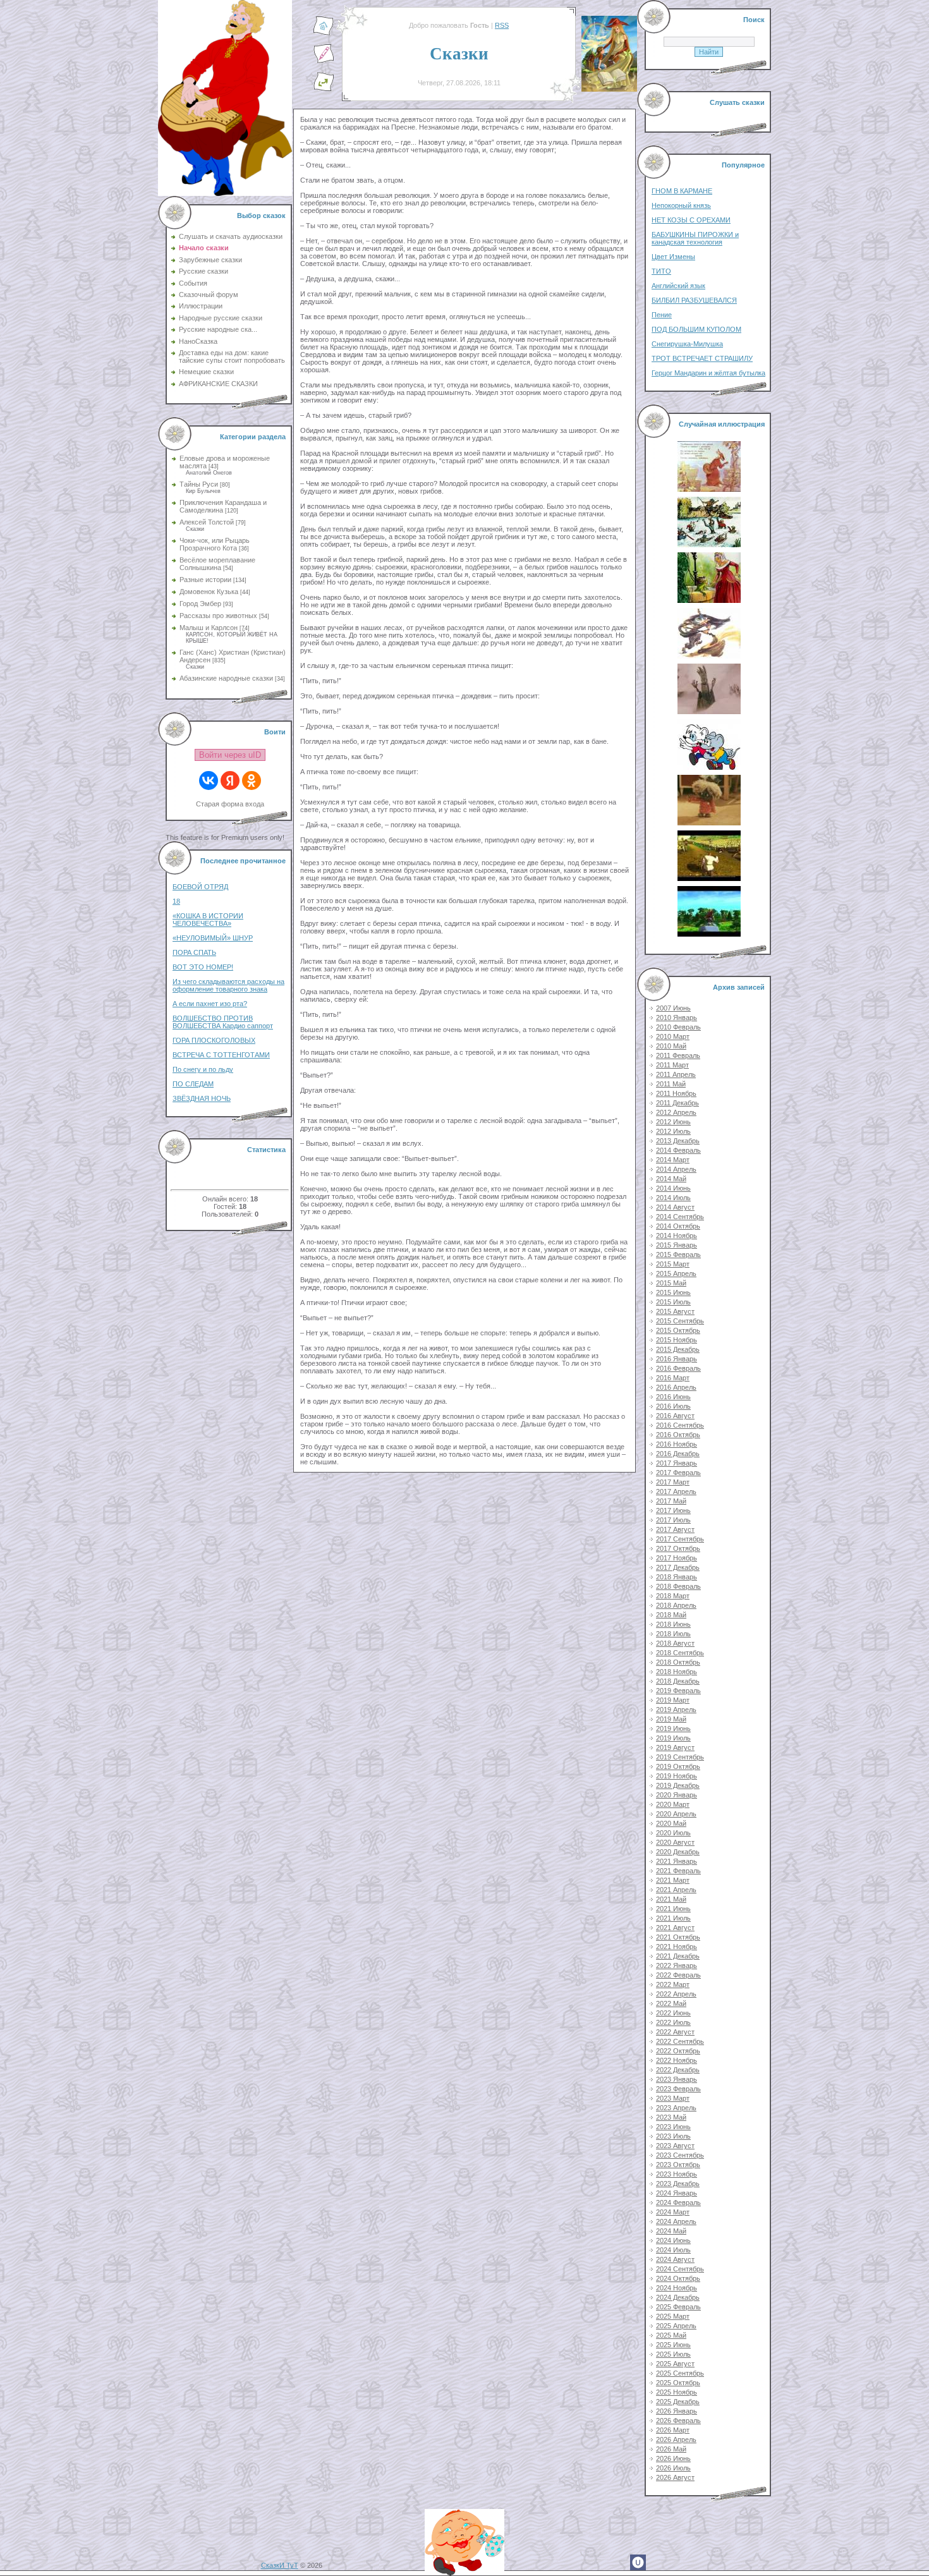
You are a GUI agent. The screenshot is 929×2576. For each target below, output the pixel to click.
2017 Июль (673, 1520)
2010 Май (671, 1046)
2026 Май (671, 2449)
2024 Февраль (678, 2202)
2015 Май (671, 1283)
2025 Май (671, 2335)
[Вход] (324, 89)
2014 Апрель (676, 1169)
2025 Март (673, 2316)
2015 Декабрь (678, 1349)
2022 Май (671, 2003)
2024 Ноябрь (677, 2288)
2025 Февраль (678, 2307)
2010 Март (673, 1036)
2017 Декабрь (678, 1567)
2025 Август (675, 2364)
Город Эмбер (200, 604)
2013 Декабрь (678, 1141)
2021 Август (675, 1928)
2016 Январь (677, 1359)
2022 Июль (673, 2022)
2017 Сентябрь (680, 1539)
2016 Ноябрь (677, 1444)
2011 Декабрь (677, 1103)
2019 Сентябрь (680, 1757)
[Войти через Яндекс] (230, 781)
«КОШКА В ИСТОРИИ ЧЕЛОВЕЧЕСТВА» (208, 920)
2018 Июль (673, 1634)
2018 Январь (677, 1577)
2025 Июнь (673, 2345)
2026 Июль (673, 2468)
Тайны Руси (199, 484)
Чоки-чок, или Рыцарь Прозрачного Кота (215, 544)
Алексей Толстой (207, 522)
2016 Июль (673, 1406)
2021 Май (671, 1899)
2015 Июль (673, 1302)
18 (176, 901)
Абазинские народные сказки (226, 678)
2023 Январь (677, 2079)
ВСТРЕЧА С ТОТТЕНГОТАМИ (221, 1055)
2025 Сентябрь (680, 2373)
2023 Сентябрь (680, 2155)
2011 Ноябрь (676, 1093)
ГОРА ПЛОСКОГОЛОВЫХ (214, 1040)
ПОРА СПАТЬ (194, 952)
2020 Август (675, 1842)
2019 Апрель (676, 1710)
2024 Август (675, 2259)
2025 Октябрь (678, 2383)
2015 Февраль (678, 1255)
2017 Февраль (678, 1473)
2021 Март (673, 1880)
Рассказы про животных (218, 616)
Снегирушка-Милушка (687, 344)
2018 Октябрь (678, 1662)
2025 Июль (673, 2354)
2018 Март (673, 1596)
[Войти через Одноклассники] (252, 781)
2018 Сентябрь (680, 1653)
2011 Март (672, 1065)
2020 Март (673, 1804)
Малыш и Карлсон (209, 628)
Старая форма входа (230, 804)
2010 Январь (677, 1018)
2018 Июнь (673, 1624)
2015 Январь (677, 1245)
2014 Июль (673, 1198)
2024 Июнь (673, 2240)
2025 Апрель (676, 2326)
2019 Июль (673, 1738)
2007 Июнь (673, 1008)
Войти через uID (230, 755)
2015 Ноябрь (677, 1340)
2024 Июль (673, 2250)
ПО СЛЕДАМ (193, 1084)
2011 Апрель (676, 1074)
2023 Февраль (678, 2089)
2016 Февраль (678, 1368)
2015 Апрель (676, 1273)
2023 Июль (673, 2136)
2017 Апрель (676, 1492)
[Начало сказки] (324, 33)
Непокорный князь (681, 205)
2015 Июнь (673, 1292)
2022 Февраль (678, 1975)
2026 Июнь (673, 2458)
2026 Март (673, 2430)
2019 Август (675, 1747)
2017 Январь (677, 1463)
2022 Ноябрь (677, 2060)
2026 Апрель (676, 2439)
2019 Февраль (678, 1691)
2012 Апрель (676, 1112)
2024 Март (673, 2212)
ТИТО (661, 271)
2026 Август (675, 2477)
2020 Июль (673, 1833)
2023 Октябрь (678, 2165)
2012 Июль (673, 1131)
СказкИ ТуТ (280, 2565)
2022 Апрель (676, 1994)
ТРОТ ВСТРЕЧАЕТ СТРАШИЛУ (702, 358)
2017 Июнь (673, 1510)
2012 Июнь (673, 1122)
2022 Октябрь (678, 2051)
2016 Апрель (676, 1387)
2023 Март (673, 2098)
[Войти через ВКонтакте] (209, 781)
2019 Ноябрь (677, 1776)
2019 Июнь (673, 1728)
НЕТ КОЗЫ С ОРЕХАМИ (691, 220)
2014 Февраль (678, 1150)
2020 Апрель (676, 1814)
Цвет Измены (673, 257)
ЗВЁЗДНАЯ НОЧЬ (202, 1098)
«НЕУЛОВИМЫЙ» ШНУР (213, 938)
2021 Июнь (673, 1909)
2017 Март (673, 1482)
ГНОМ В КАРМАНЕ (682, 191)
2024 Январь (677, 2193)
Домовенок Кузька (209, 592)
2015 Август (675, 1311)
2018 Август (675, 1643)
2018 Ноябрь (677, 1672)
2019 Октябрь (678, 1766)
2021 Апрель (676, 1890)
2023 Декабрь (678, 2184)
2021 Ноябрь (677, 1947)
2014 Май (671, 1179)
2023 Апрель (676, 2108)
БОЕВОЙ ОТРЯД (200, 887)
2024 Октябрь (678, 2278)
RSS (502, 25)
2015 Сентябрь (680, 1321)
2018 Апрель (676, 1605)
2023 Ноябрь (677, 2174)
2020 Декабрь (678, 1852)
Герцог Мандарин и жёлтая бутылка (708, 373)
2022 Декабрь (678, 2070)
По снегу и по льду (203, 1069)
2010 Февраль (678, 1027)
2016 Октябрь (678, 1435)
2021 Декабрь (678, 1956)
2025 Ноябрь (677, 2392)
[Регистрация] (324, 61)
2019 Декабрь (678, 1785)
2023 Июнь (673, 2127)
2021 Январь (677, 1861)
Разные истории (205, 580)
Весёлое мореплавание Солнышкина (217, 564)
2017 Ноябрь (677, 1558)
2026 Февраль (678, 2421)
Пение (662, 315)
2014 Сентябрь (680, 1217)
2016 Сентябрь (680, 1425)
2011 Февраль (678, 1055)
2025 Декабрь (678, 2402)
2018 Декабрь (678, 1681)
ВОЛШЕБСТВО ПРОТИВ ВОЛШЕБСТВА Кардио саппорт (223, 1022)
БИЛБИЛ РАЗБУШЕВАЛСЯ (694, 300)
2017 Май (671, 1501)
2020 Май (671, 1823)
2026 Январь (677, 2411)
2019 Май (671, 1719)
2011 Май (671, 1084)
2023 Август (675, 2146)
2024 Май (671, 2231)
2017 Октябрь (678, 1548)
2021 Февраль (678, 1871)
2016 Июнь (673, 1397)
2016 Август (675, 1416)
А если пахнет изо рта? (210, 1004)
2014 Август (675, 1207)
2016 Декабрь (678, 1454)
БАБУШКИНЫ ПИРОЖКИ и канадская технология (695, 238)
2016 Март (673, 1378)
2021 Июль (673, 1918)
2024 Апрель (676, 2221)
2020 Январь (677, 1795)
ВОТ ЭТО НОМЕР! (203, 967)
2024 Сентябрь (680, 2269)
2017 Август (675, 1529)
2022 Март (673, 1984)
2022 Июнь (673, 2013)
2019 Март (673, 1700)
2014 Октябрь (678, 1226)
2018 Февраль (678, 1586)
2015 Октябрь (678, 1330)
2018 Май (671, 1615)
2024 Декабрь (678, 2297)
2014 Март (673, 1160)
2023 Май (671, 2117)
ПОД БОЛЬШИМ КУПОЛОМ (696, 329)
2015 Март (673, 1264)
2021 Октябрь (678, 1937)
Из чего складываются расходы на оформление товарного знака (228, 985)
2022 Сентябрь (680, 2041)
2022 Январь (677, 1965)
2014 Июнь (673, 1188)
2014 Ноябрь (677, 1236)
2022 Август (675, 2032)
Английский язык (678, 286)
